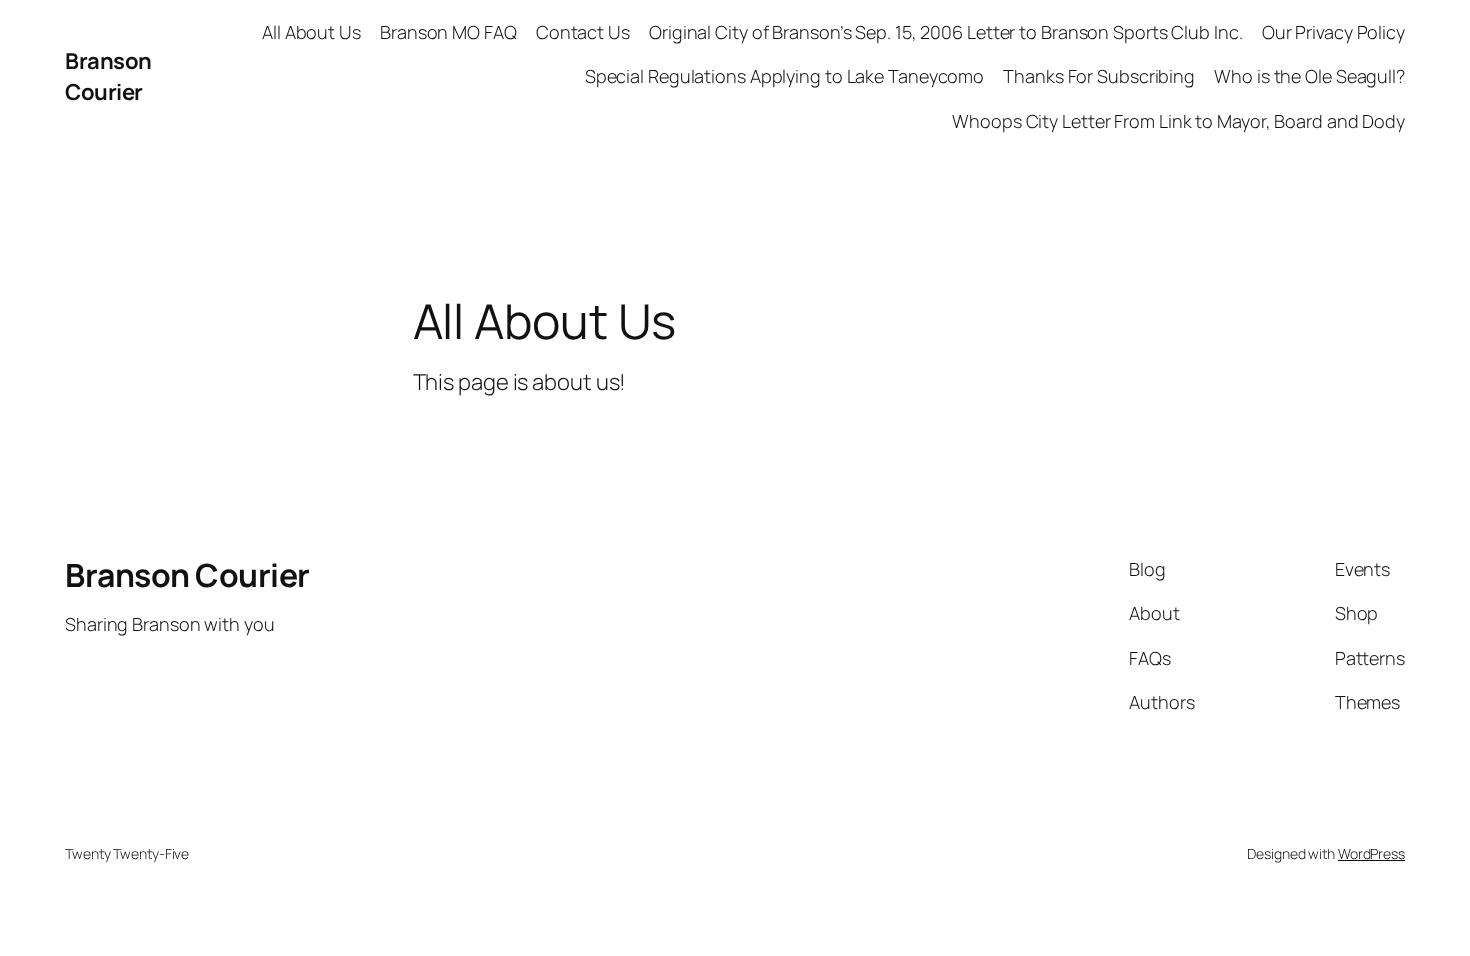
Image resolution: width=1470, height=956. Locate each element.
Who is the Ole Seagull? (1309, 76)
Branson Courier (108, 76)
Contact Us (583, 32)
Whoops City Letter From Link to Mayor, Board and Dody (1178, 121)
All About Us (311, 32)
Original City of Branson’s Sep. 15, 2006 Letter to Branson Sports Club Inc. (946, 32)
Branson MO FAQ (448, 32)
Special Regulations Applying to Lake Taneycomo (784, 76)
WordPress (1371, 853)
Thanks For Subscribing (1099, 76)
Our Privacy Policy (1333, 32)
